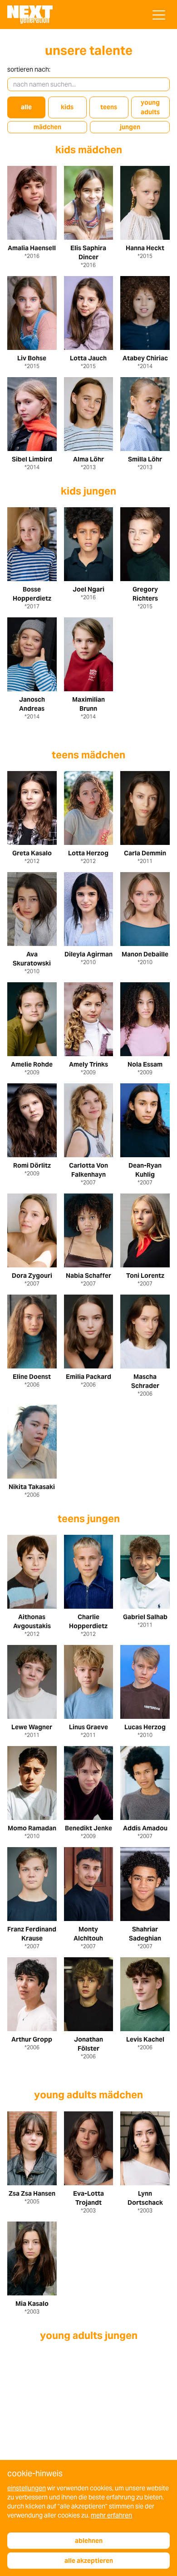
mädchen (47, 127)
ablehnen (89, 2541)
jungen (130, 127)
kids (67, 107)
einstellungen (27, 2488)
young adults (150, 107)
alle (26, 107)
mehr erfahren (111, 2515)
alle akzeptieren (89, 2561)
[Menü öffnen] (159, 15)
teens (109, 107)
